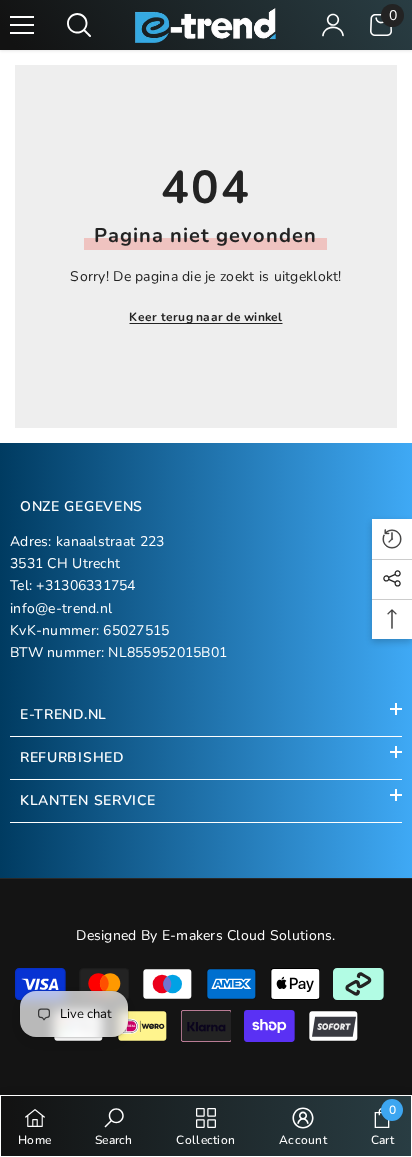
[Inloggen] (333, 25)
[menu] (22, 25)
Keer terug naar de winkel (205, 317)
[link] (114, 1126)
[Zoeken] (79, 25)
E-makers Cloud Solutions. (249, 935)
